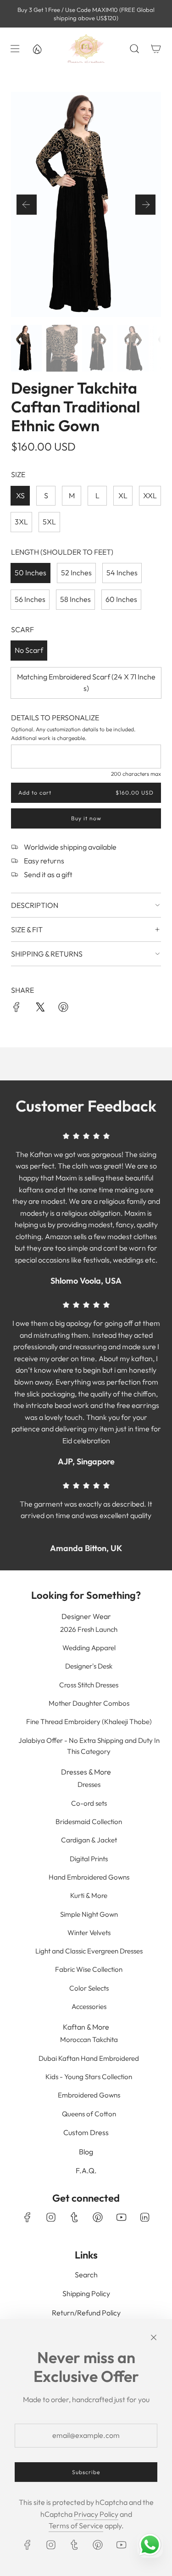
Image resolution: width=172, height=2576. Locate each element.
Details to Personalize (55, 718)
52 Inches (76, 573)
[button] (27, 205)
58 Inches (75, 599)
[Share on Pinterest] (63, 1009)
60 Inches (121, 599)
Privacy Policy (96, 2514)
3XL (21, 522)
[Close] (154, 2337)
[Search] (134, 49)
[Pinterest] (98, 2217)
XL (123, 495)
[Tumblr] (74, 2217)
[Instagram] (51, 2217)
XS (20, 495)
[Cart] (156, 49)
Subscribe (86, 2472)
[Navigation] (15, 49)
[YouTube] (121, 2217)
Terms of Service (76, 2526)
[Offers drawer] (37, 49)
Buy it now (86, 818)
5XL (49, 522)
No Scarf (29, 650)
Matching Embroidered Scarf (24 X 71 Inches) (86, 683)
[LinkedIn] (144, 2217)
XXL (150, 495)
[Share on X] (40, 1009)
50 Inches (31, 573)
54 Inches (122, 573)
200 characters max (136, 774)
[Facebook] (28, 2217)
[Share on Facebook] (17, 1009)
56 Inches (30, 599)
